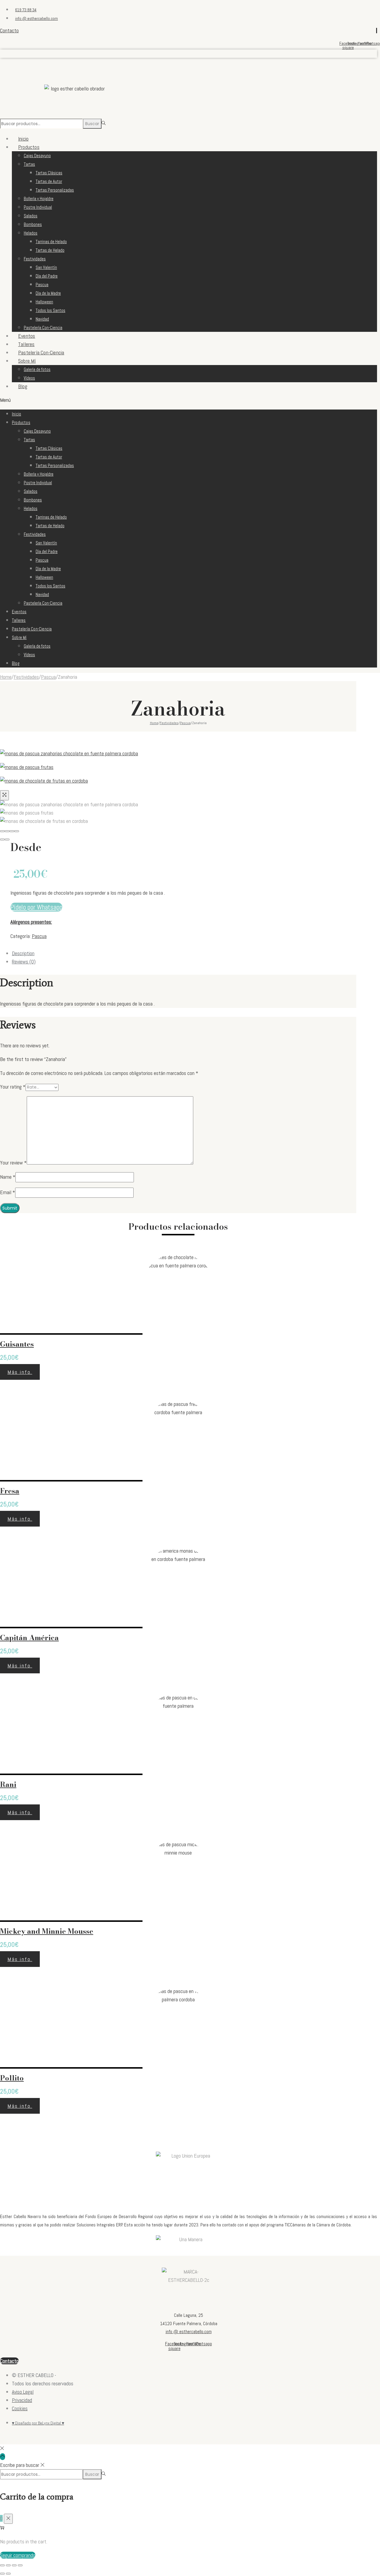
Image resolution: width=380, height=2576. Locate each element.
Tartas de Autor (49, 181)
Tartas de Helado (50, 250)
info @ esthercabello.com (189, 2332)
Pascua (42, 285)
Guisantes (17, 1344)
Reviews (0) (24, 962)
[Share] (7, 831)
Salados (31, 216)
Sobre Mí (27, 361)
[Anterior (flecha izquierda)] (2, 839)
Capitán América (29, 1638)
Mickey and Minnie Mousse (47, 1931)
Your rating (13, 1087)
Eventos (19, 612)
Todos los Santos (50, 310)
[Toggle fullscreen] (12, 831)
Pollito (12, 2078)
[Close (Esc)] (2, 831)
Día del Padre (47, 276)
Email (8, 1192)
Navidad (42, 319)
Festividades (35, 259)
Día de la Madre (48, 293)
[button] (189, 400)
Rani (8, 1784)
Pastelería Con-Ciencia (43, 328)
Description (23, 953)
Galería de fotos (37, 369)
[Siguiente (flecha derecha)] (7, 839)
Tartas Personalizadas (55, 190)
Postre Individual (38, 207)
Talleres (19, 620)
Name (8, 1177)
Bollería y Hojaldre (39, 199)
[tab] (184, 953)
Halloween (44, 302)
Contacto (9, 30)
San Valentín (46, 267)
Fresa (10, 1491)
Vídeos (29, 655)
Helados (31, 233)
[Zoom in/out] (17, 831)
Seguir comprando (18, 2555)
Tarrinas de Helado (51, 242)
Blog (23, 386)
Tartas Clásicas (49, 173)
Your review (13, 1163)
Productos (29, 147)
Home (6, 677)
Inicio (16, 414)
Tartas (29, 164)
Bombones (33, 224)
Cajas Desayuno (37, 156)
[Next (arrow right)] (8, 2574)
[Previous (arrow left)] (2, 2574)
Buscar (92, 124)
